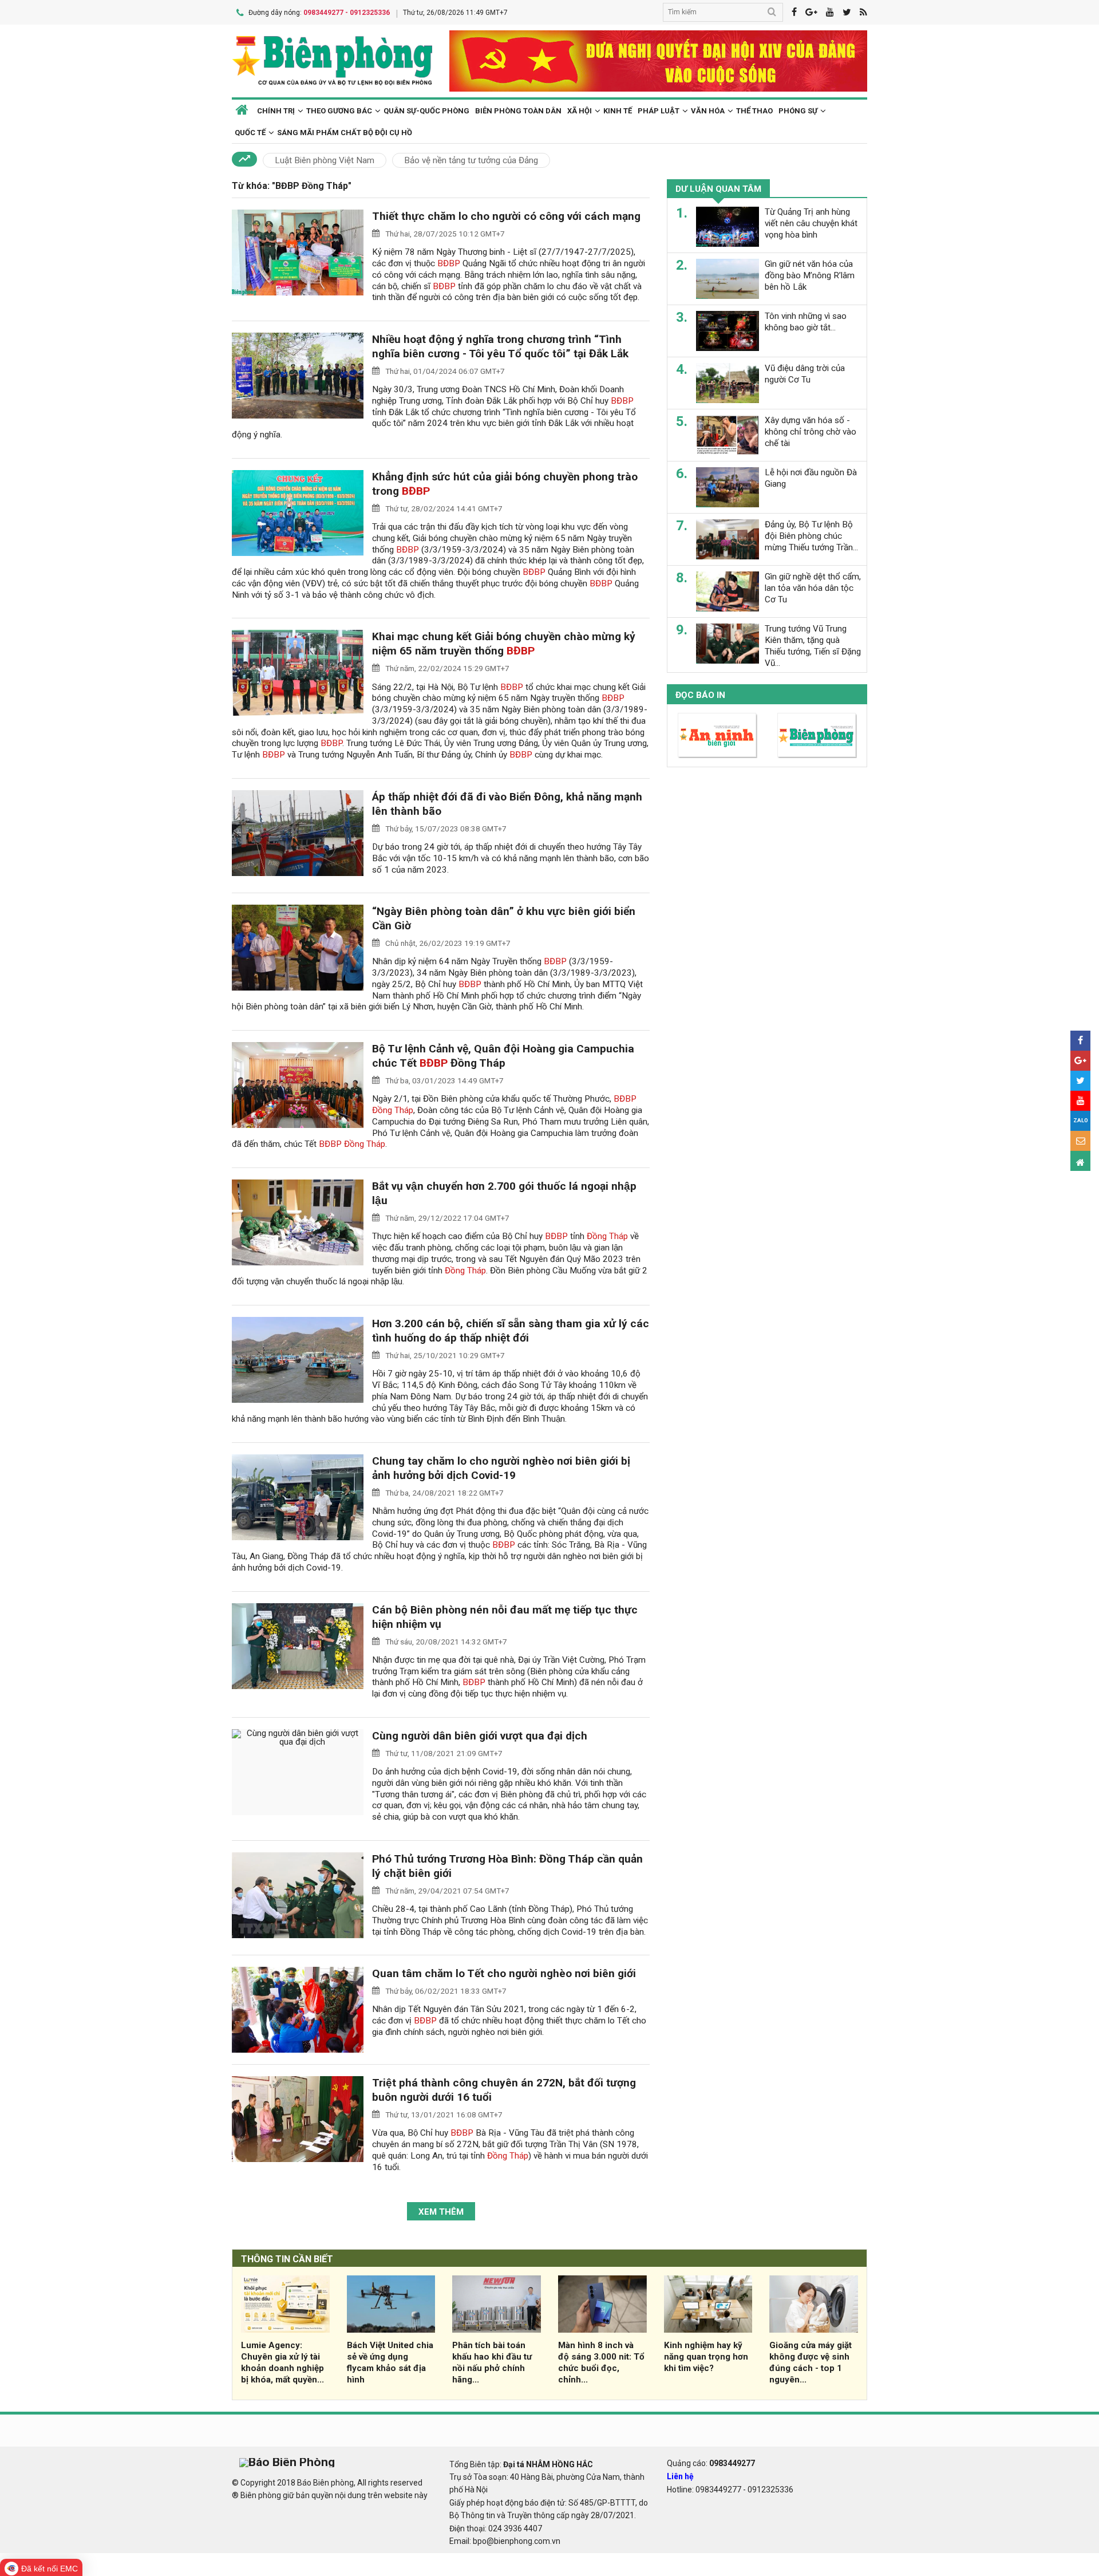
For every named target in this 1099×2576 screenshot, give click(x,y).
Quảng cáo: (711, 2463)
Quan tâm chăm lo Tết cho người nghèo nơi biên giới (504, 1973)
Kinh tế (618, 111)
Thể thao (754, 111)
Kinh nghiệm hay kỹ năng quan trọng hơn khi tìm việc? (706, 2357)
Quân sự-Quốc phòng (426, 111)
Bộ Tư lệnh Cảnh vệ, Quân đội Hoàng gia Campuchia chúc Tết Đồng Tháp (503, 1056)
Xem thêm (441, 2212)
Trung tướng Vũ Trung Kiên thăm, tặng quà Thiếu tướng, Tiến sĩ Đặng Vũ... (813, 646)
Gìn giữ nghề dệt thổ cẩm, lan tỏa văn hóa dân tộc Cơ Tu (813, 588)
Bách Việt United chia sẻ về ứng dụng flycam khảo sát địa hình (390, 2362)
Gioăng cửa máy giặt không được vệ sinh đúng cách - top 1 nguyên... (811, 2362)
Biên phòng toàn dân (518, 111)
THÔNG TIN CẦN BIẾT (287, 2259)
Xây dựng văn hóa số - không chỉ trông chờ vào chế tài (811, 432)
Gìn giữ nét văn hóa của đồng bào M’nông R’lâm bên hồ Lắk (810, 275)
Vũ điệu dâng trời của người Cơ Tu (805, 374)
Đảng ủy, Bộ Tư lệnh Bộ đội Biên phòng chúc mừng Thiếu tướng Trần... (811, 536)
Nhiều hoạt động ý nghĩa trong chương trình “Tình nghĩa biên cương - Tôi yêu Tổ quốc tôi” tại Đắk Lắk (500, 346)
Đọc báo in (700, 695)
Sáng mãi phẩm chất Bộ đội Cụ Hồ (345, 133)
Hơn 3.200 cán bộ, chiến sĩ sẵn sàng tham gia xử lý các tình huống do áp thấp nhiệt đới (511, 1331)
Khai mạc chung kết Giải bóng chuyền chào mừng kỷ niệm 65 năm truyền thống (504, 644)
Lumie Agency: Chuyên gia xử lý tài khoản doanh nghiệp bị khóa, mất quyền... (282, 2362)
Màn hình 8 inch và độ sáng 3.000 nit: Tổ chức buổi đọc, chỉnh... (601, 2362)
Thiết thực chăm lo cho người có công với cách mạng (506, 216)
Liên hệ (680, 2476)
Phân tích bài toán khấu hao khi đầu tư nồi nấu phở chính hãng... (492, 2362)
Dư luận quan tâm (718, 189)
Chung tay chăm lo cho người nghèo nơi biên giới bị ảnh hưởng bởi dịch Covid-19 (501, 1468)
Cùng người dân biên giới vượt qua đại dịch (480, 1736)
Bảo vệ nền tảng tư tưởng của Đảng (471, 160)
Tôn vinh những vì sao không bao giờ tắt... (806, 322)
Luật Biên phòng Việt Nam (325, 160)
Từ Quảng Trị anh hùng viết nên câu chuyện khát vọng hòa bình (811, 223)
